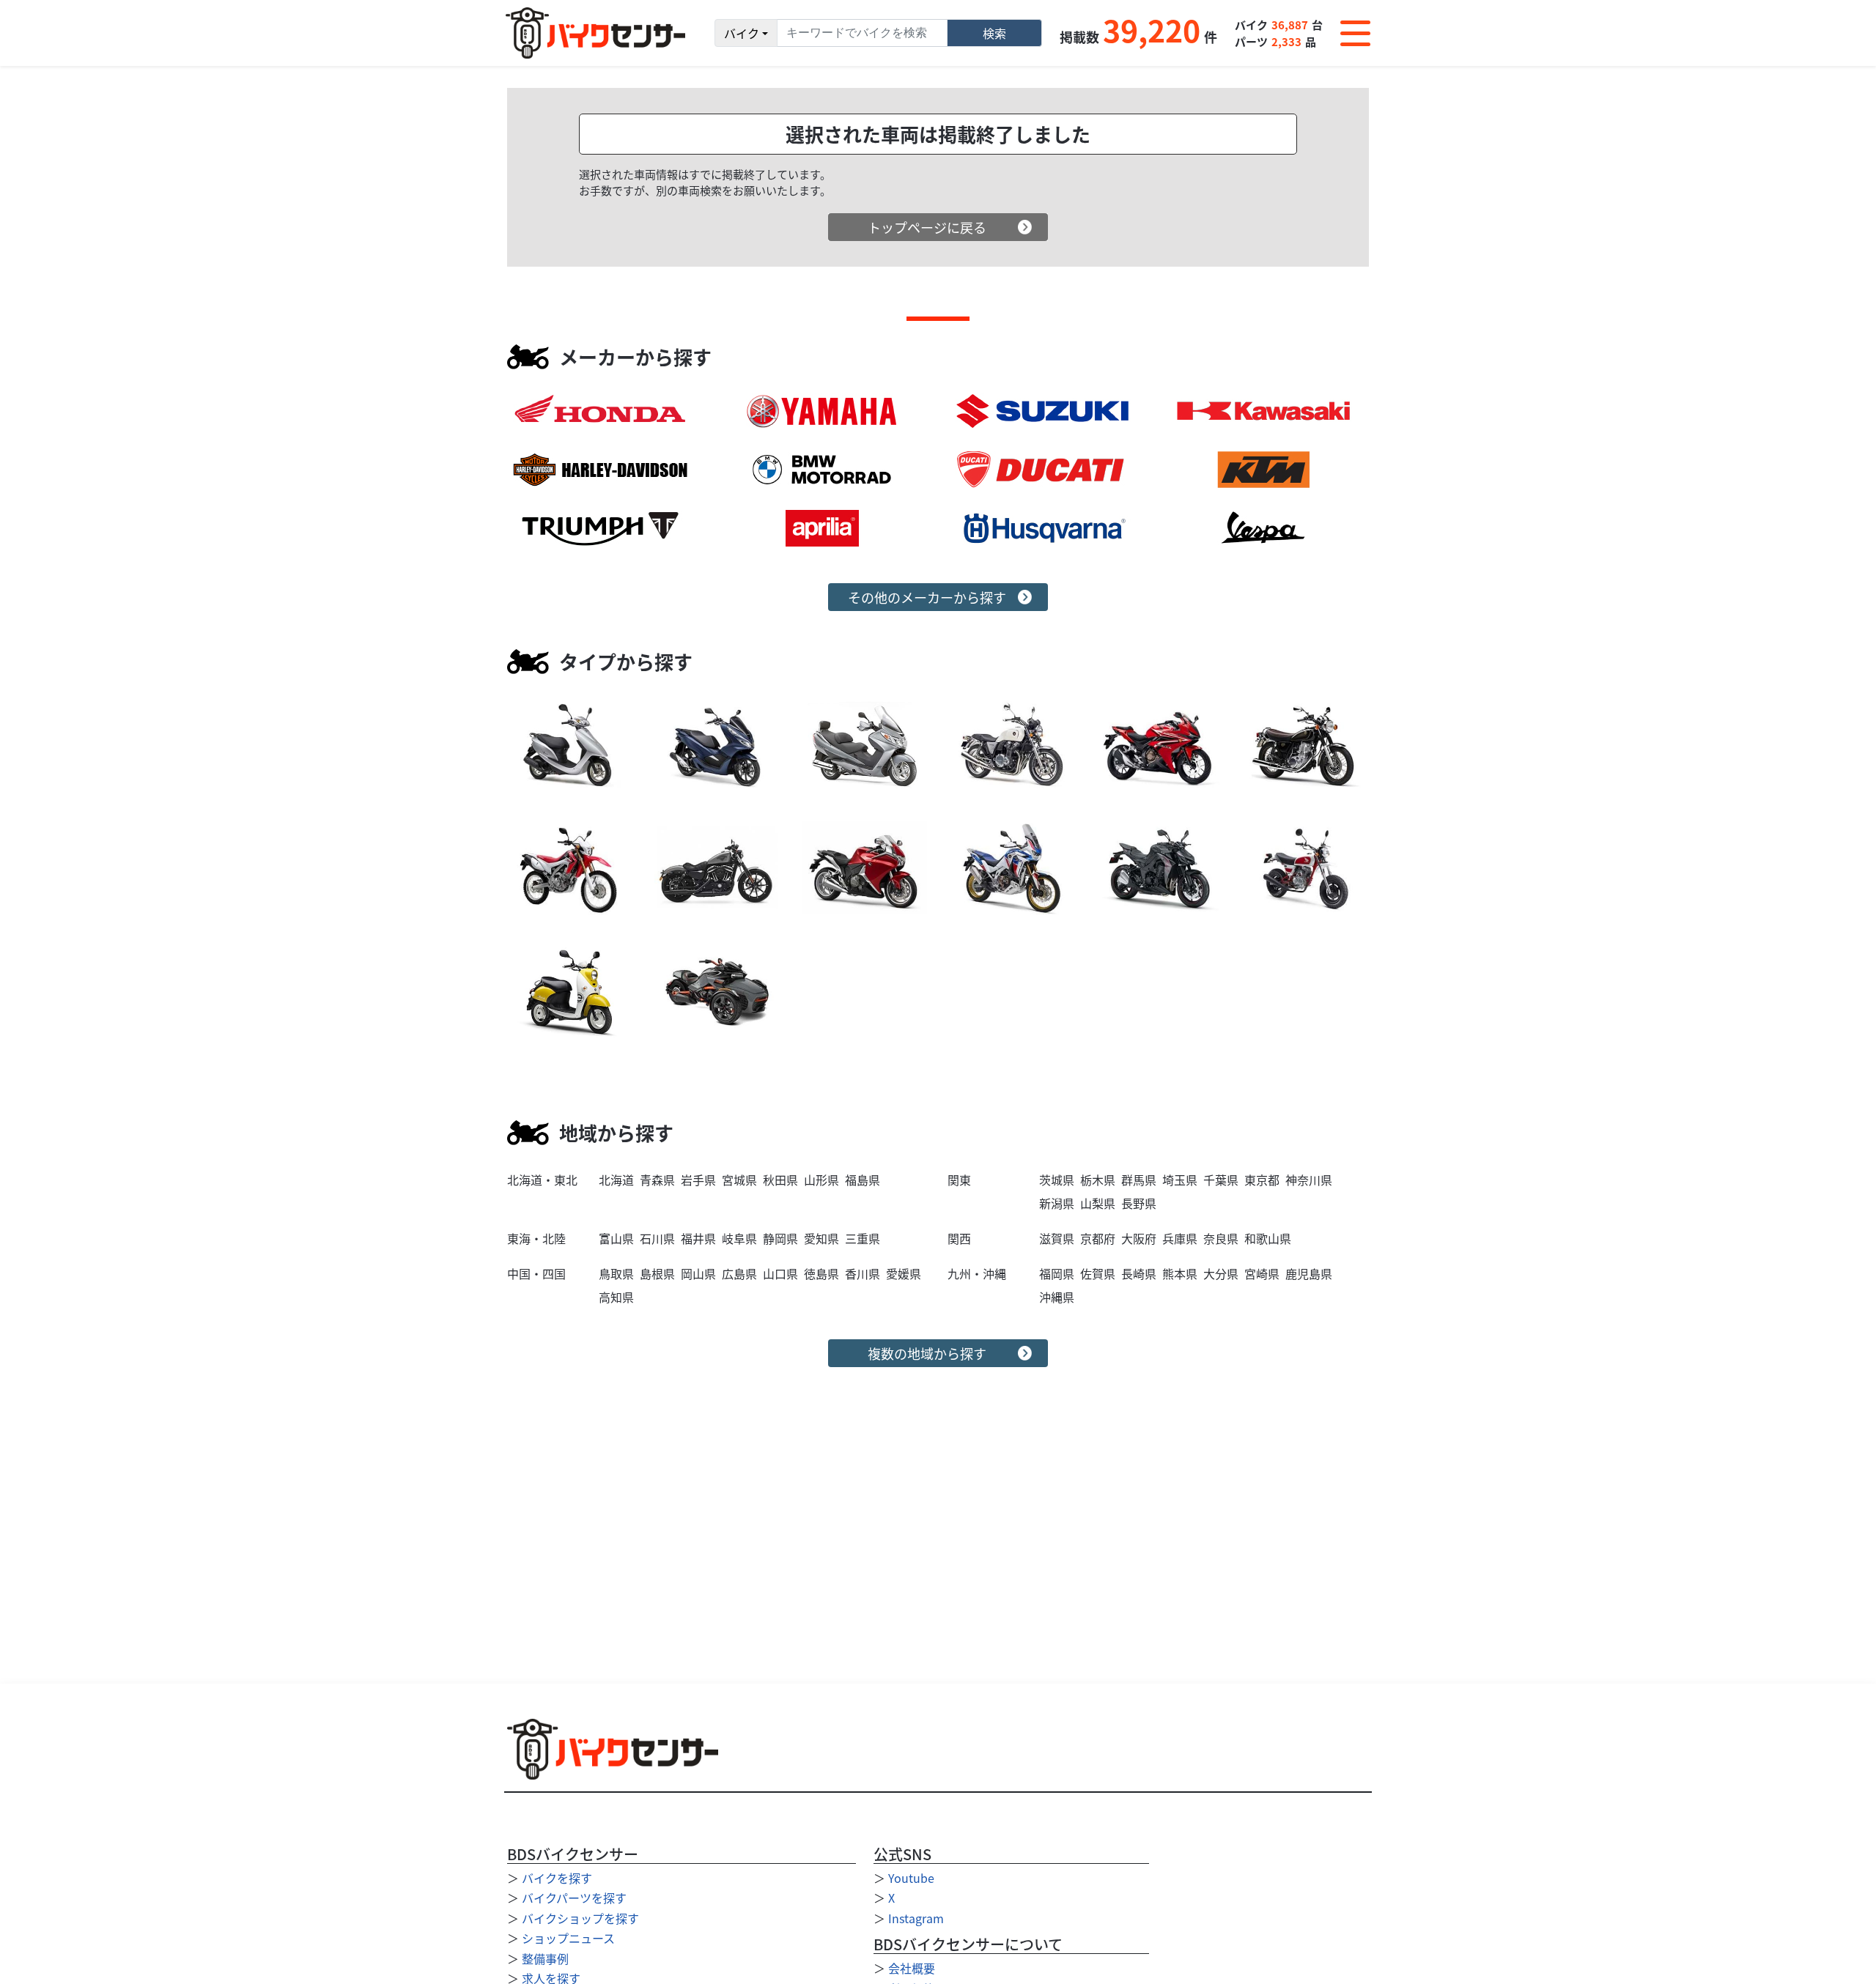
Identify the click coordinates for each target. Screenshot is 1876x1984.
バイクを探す (557, 1878)
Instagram (916, 1918)
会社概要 (912, 1968)
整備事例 (545, 1958)
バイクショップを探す (580, 1918)
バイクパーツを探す (574, 1898)
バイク (742, 33)
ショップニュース (568, 1938)
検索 (994, 33)
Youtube (911, 1878)
